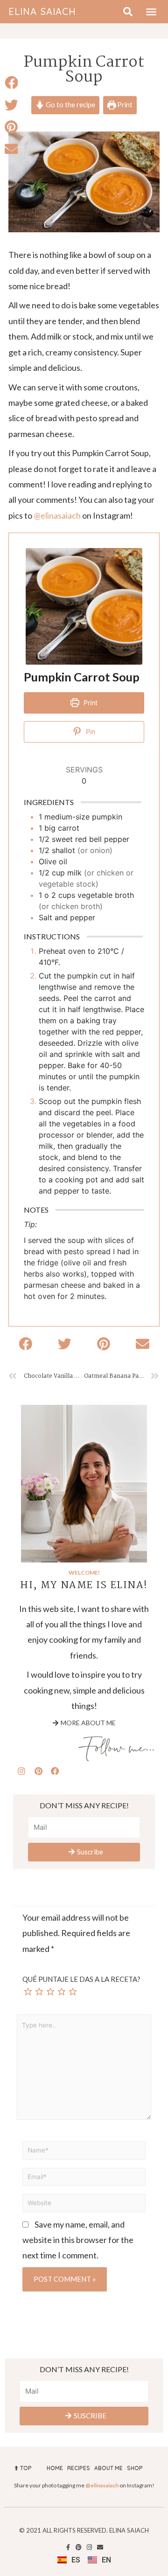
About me (108, 2468)
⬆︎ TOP (23, 2468)
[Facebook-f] (68, 2547)
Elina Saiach (42, 11)
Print (124, 105)
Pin (90, 732)
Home (55, 2468)
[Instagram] (21, 1771)
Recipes (79, 2468)
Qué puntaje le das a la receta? (81, 1979)
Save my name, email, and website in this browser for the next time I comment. (78, 2240)
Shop (135, 2468)
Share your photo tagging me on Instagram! (84, 2485)
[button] (151, 12)
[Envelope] (100, 2547)
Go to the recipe (70, 105)
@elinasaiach (57, 515)
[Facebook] (55, 1771)
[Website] (84, 2204)
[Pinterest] (38, 1771)
